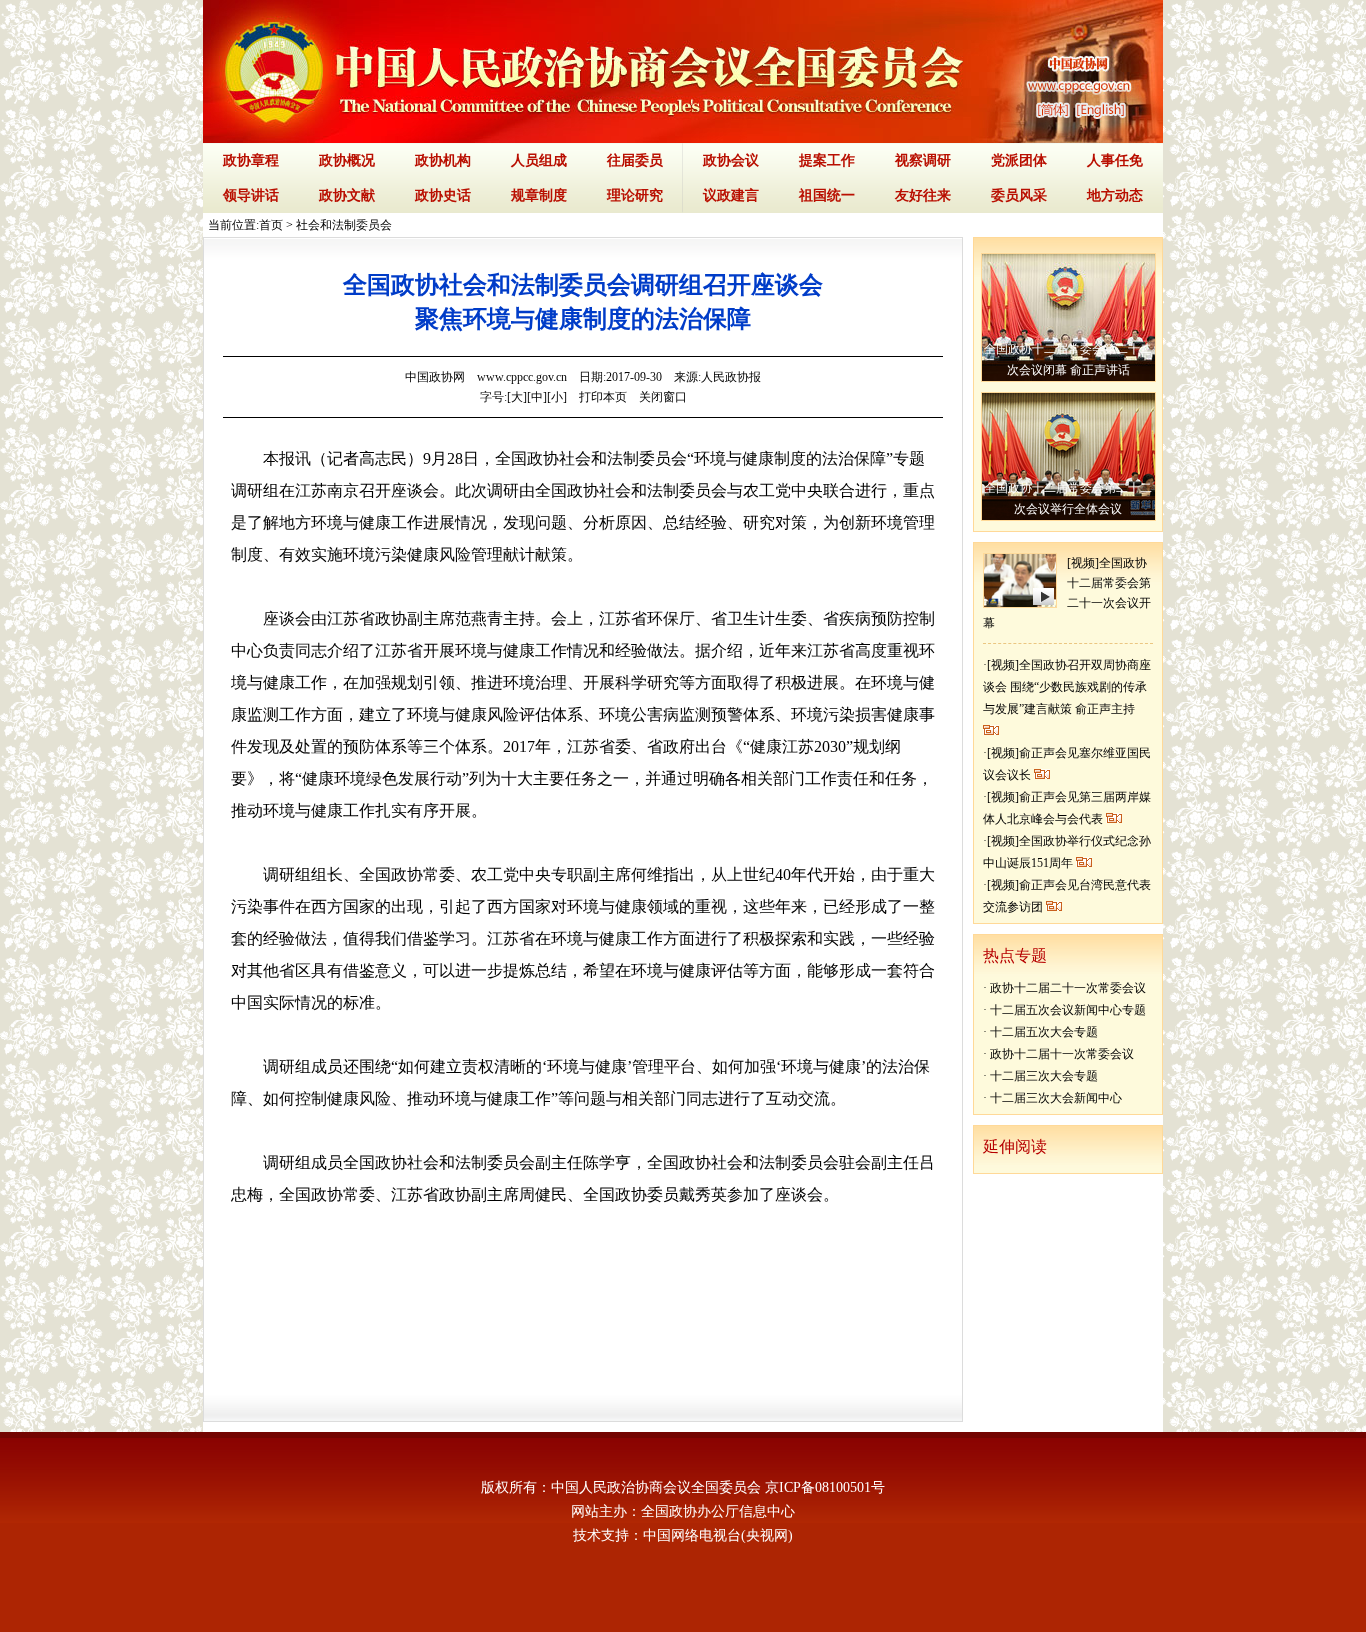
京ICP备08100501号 (825, 1487)
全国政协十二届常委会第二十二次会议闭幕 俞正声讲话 (1068, 359)
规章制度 (539, 195)
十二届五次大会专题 (1044, 1032)
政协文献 (347, 195)
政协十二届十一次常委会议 (1062, 1054)
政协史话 (443, 195)
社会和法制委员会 (344, 225)
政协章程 (251, 160)
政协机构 (443, 160)
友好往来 (923, 195)
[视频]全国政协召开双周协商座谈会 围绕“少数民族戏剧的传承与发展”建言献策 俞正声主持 (1067, 687)
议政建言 (731, 195)
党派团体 (1019, 160)
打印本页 (603, 397)
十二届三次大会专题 (1044, 1076)
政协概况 (347, 160)
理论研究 (635, 195)
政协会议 (731, 160)
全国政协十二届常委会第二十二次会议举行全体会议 (1068, 498)
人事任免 (1115, 160)
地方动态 (1115, 195)
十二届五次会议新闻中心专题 (1068, 1010)
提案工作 (827, 160)
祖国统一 (827, 195)
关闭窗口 (663, 397)
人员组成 (539, 160)
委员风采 (1019, 195)
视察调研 (923, 160)
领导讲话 (251, 195)
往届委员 (635, 160)
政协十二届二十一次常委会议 (1068, 988)
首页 (271, 225)
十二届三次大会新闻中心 (1056, 1098)
